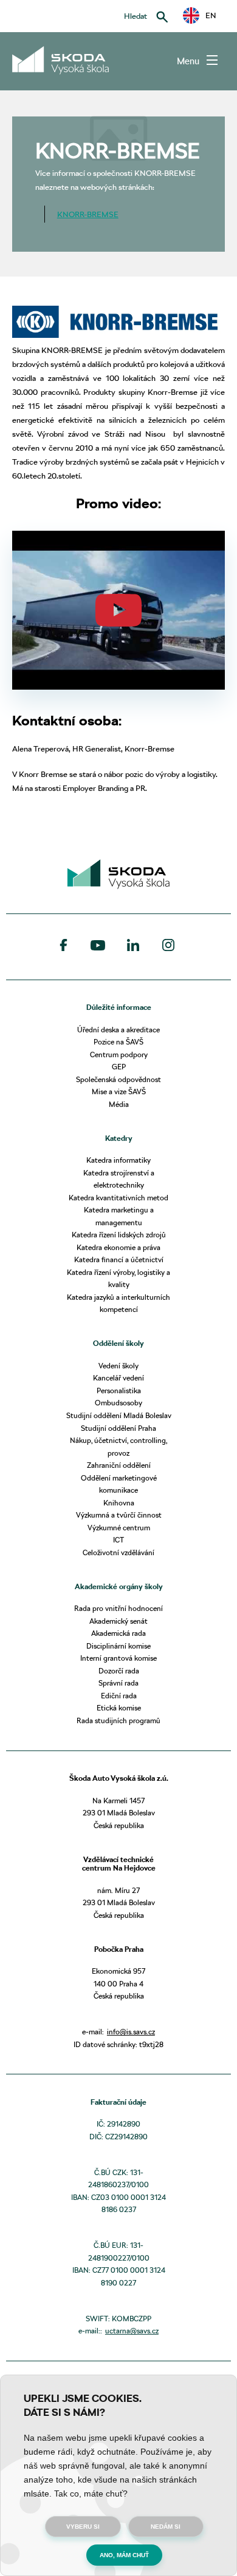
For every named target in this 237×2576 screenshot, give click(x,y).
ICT (118, 1540)
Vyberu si (83, 2527)
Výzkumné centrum (119, 1528)
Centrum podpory (119, 1054)
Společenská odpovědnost (118, 1079)
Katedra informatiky (118, 1160)
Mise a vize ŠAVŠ (119, 1091)
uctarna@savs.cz (132, 2331)
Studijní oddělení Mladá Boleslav (119, 1415)
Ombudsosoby (118, 1403)
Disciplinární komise (118, 1646)
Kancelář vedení (118, 1378)
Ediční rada (119, 1696)
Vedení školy (118, 1366)
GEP (119, 1067)
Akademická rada (118, 1633)
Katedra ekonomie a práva (118, 1247)
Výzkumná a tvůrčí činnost (119, 1515)
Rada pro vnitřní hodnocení (118, 1608)
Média (119, 1104)
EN (207, 15)
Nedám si (166, 2527)
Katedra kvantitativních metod (118, 1198)
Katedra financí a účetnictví (119, 1259)
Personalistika (119, 1391)
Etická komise (119, 1708)
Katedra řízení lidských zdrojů (119, 1235)
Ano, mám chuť (124, 2555)
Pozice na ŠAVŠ (118, 1042)
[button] (199, 15)
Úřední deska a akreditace (118, 1030)
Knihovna (119, 1503)
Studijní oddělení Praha (118, 1428)
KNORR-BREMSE (88, 214)
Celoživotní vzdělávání (118, 1552)
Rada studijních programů (118, 1720)
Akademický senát (118, 1621)
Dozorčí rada (119, 1671)
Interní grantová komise (118, 1658)
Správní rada (118, 1683)
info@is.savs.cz (131, 2032)
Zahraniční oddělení (119, 1465)
